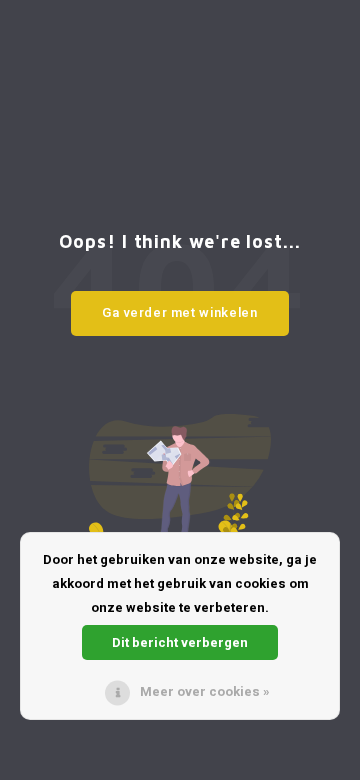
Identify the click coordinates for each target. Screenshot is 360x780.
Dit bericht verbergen (180, 642)
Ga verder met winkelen (179, 312)
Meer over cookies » (205, 691)
